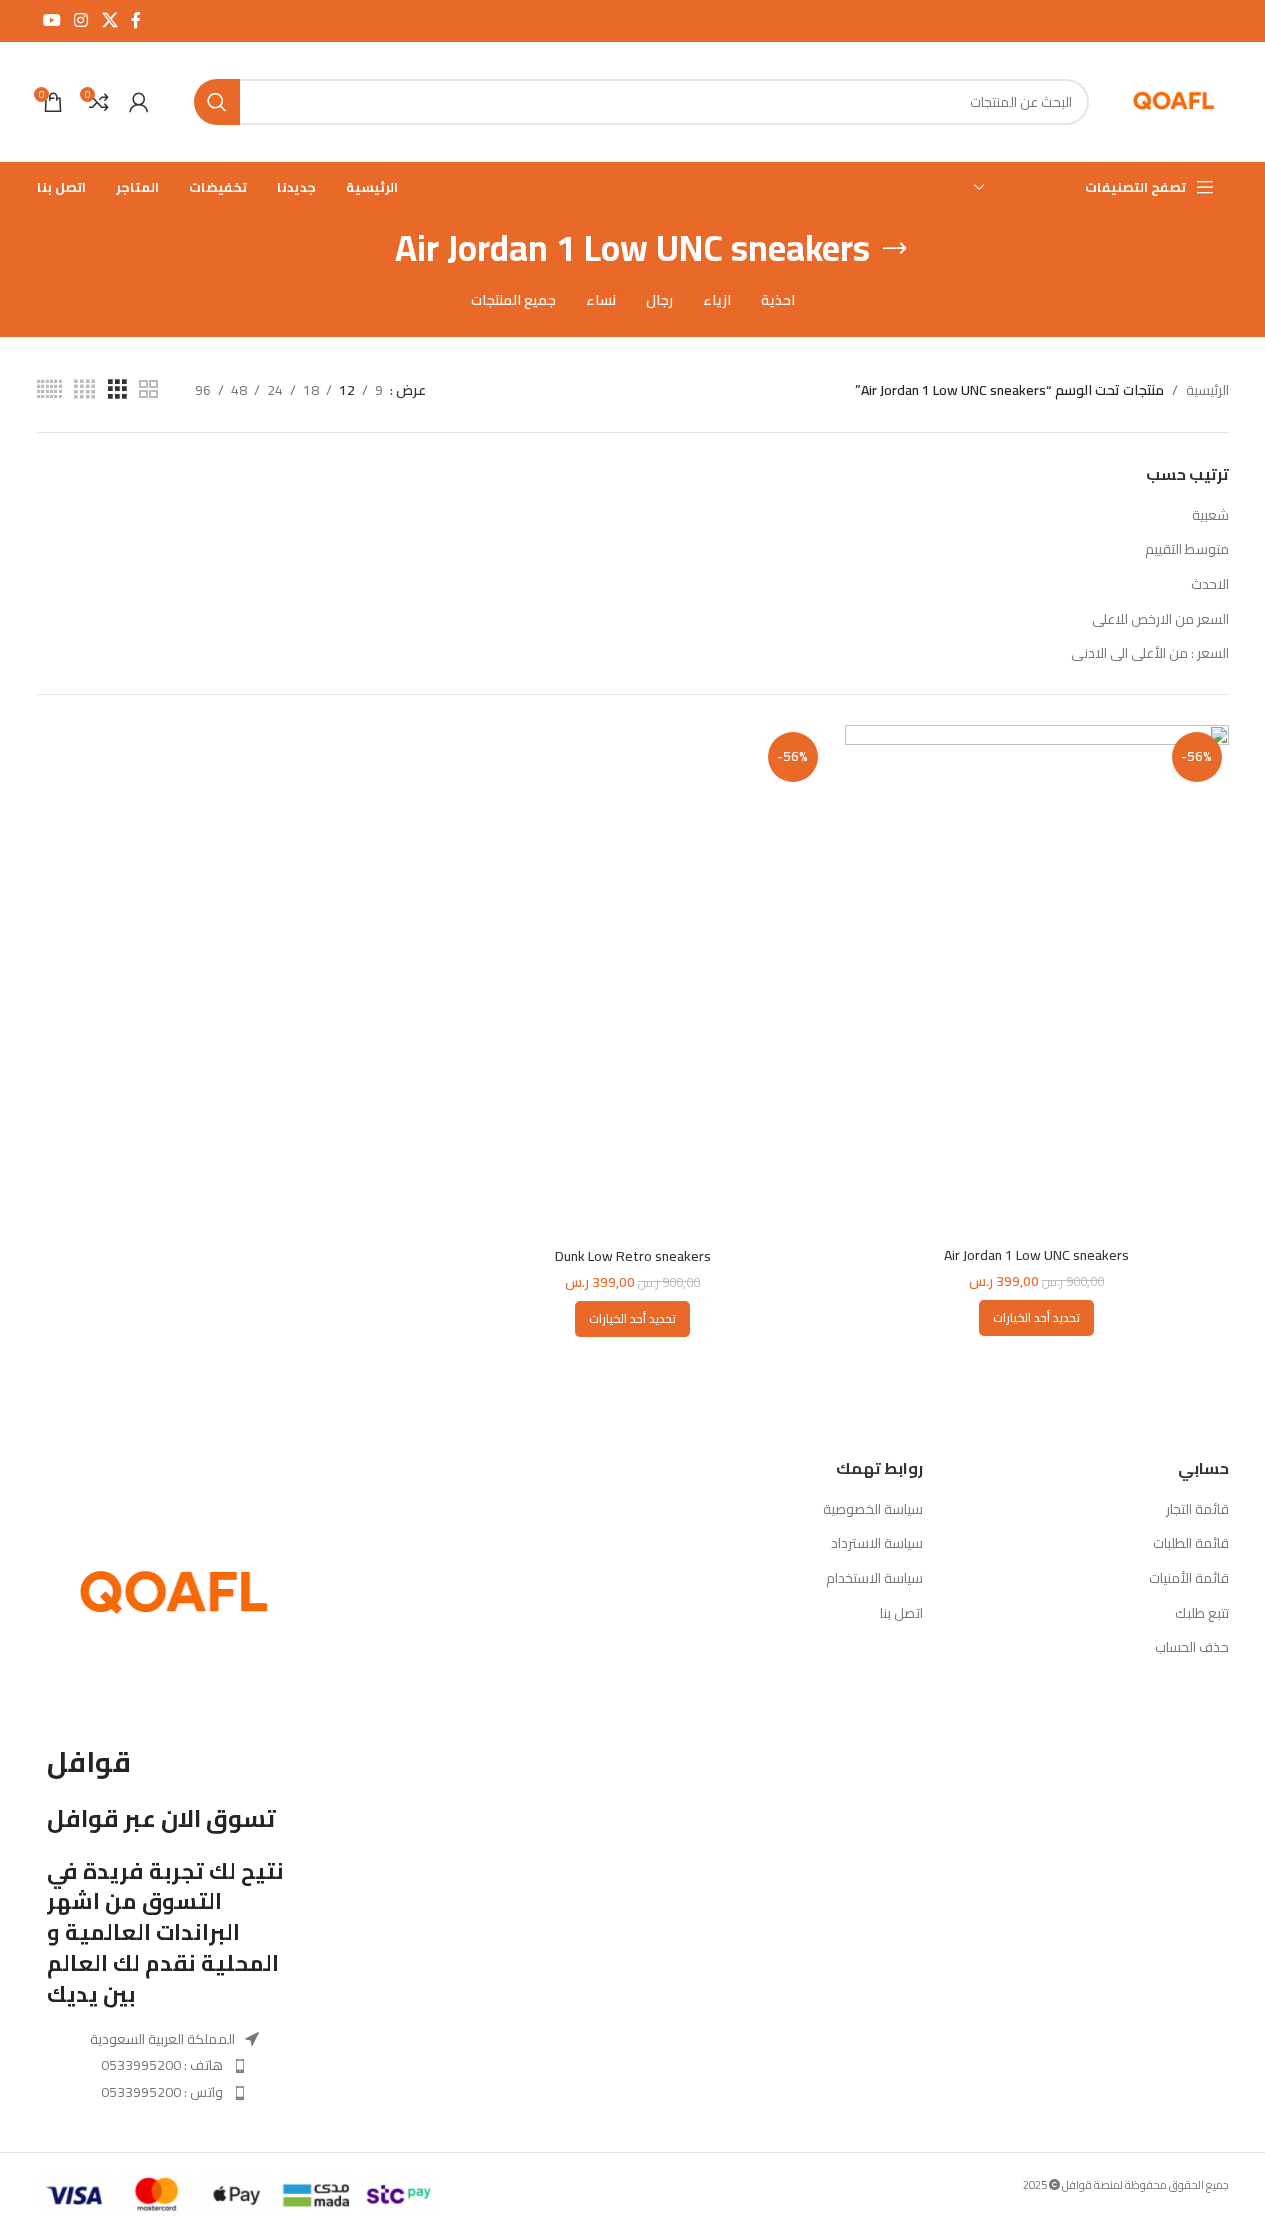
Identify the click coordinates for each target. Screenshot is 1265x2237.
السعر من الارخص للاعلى (1160, 619)
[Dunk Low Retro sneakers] (633, 981)
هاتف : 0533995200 (162, 2065)
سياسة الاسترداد (877, 1544)
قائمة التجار (1197, 1510)
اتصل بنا (901, 1614)
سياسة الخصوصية (873, 1510)
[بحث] (217, 102)
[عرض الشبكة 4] (84, 389)
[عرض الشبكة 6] (49, 389)
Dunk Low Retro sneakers (633, 1256)
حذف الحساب (1192, 1648)
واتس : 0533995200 (162, 2092)
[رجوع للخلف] (895, 249)
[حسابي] (139, 102)
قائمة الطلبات (1191, 1544)
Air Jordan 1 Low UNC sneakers (1036, 1255)
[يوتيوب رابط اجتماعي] (52, 20)
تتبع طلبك (1202, 1614)
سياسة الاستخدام (874, 1579)
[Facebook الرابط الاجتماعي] (136, 20)
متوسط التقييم (1187, 549)
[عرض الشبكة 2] (148, 389)
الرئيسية (1207, 390)
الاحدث (1210, 584)
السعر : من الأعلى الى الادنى (1150, 653)
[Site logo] (1174, 101)
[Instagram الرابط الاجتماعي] (81, 20)
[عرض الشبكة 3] (117, 389)
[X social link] (109, 20)
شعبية (1210, 515)
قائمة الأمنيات (1189, 1579)
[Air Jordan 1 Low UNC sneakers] (1037, 981)
